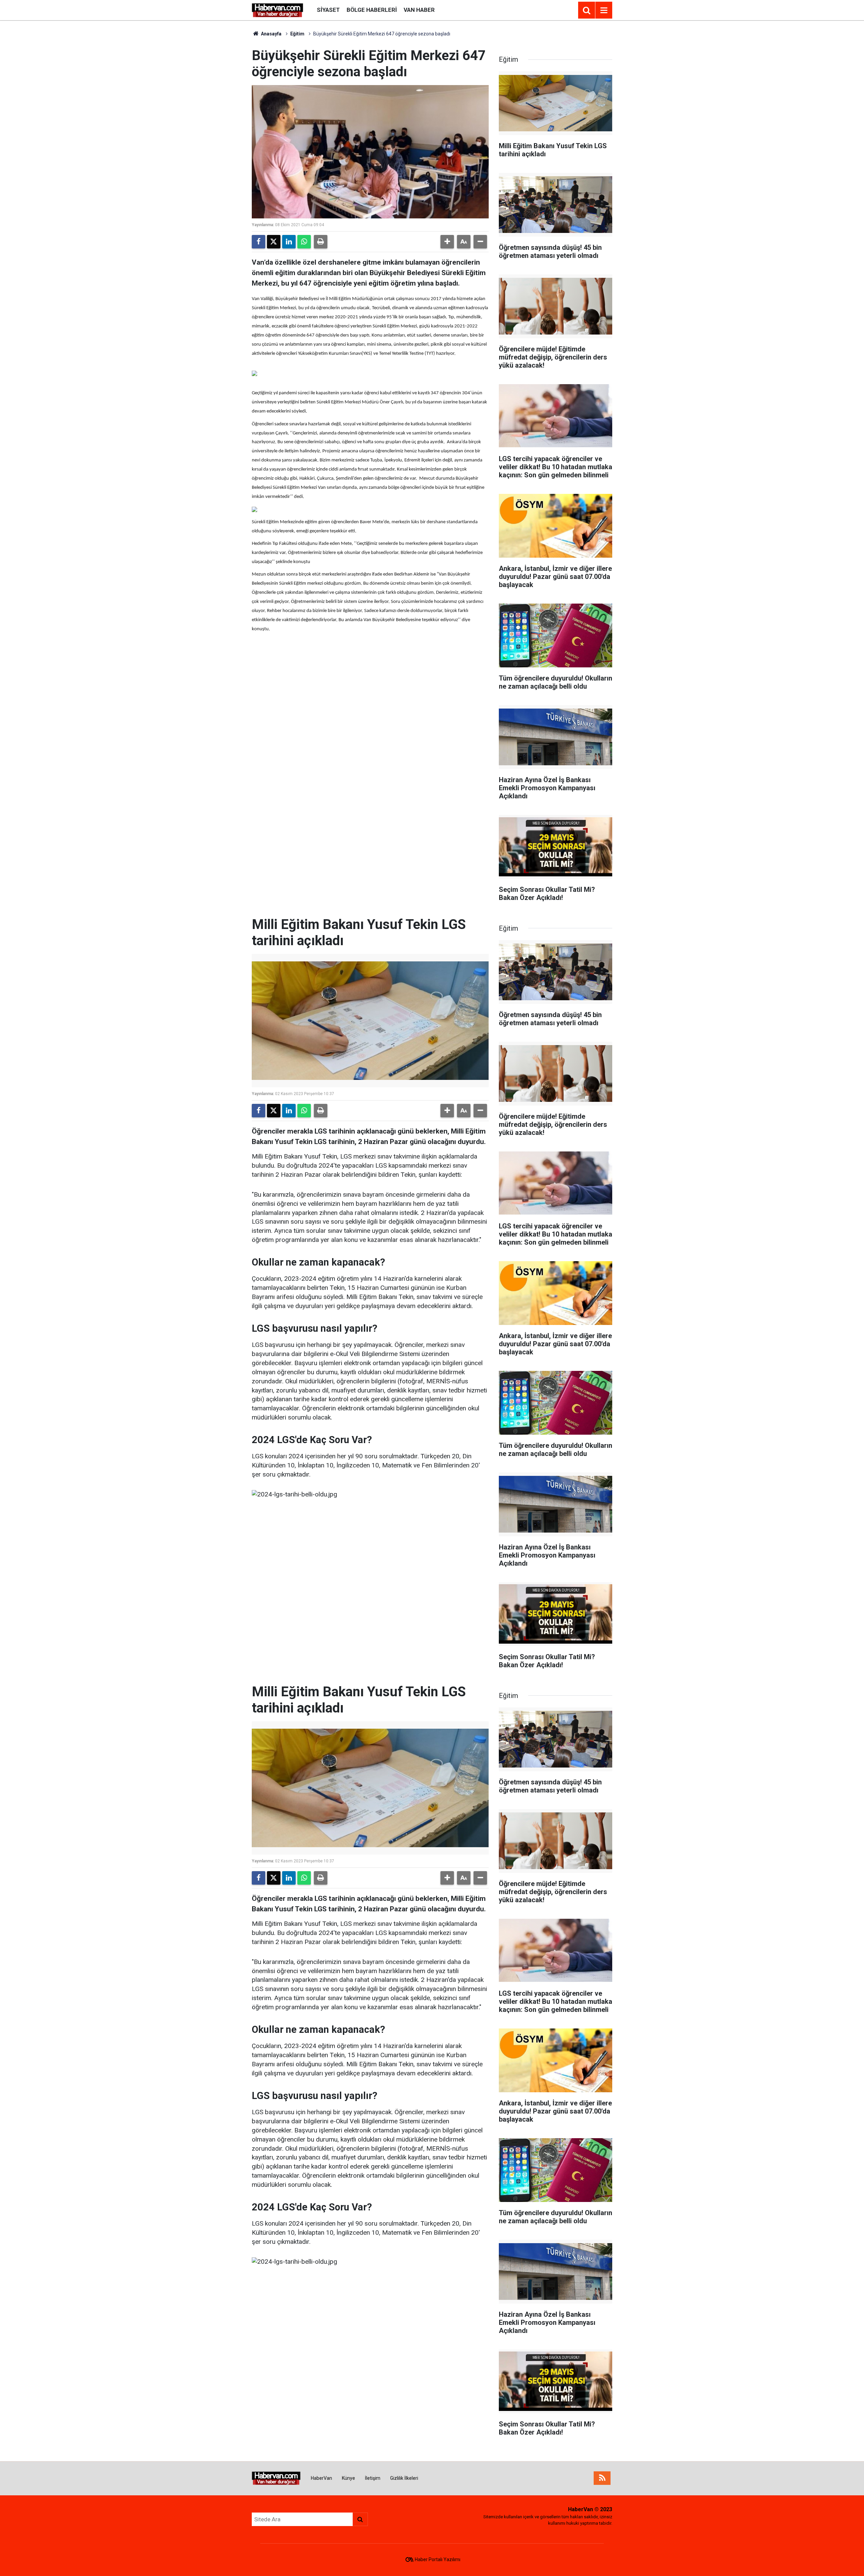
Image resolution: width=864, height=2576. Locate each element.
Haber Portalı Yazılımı (438, 2559)
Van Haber (419, 10)
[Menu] (604, 10)
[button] (447, 242)
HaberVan (321, 2478)
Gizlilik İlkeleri (404, 2478)
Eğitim (297, 34)
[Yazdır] (321, 242)
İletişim (373, 2478)
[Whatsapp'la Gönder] (304, 242)
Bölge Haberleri (372, 10)
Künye (348, 2478)
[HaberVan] (278, 10)
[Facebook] (259, 242)
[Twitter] (274, 242)
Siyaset (328, 10)
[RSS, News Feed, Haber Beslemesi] (602, 2478)
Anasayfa (271, 34)
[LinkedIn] (289, 242)
